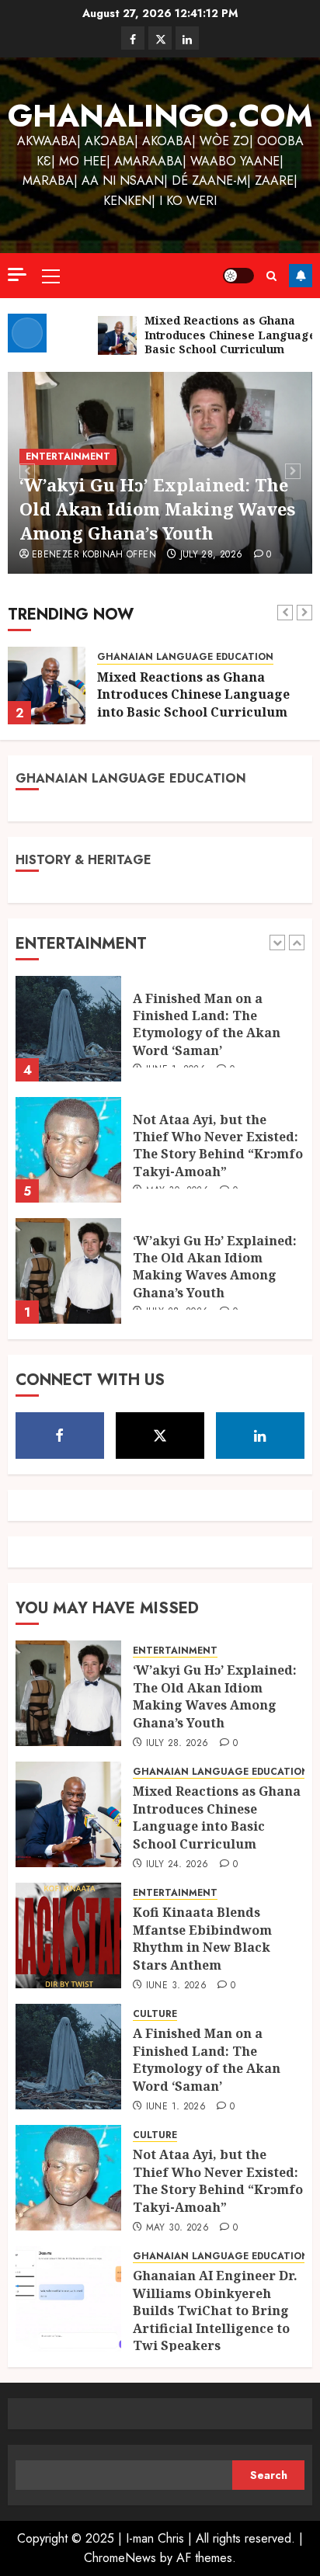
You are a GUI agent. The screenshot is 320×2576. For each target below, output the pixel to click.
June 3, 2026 (176, 1986)
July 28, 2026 (212, 555)
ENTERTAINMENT (68, 457)
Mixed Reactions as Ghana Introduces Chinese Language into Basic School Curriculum (193, 694)
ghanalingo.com (160, 116)
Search (269, 2475)
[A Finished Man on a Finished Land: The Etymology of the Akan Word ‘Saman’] (68, 2057)
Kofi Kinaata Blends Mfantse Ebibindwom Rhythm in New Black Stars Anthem (202, 1938)
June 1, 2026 (176, 2107)
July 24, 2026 (177, 1865)
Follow (301, 276)
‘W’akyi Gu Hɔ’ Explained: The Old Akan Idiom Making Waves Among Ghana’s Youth (157, 509)
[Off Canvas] (17, 274)
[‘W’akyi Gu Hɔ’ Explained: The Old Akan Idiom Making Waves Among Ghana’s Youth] (68, 1208)
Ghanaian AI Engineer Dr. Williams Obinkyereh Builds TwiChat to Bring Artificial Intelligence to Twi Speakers (215, 2310)
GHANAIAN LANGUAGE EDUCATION (185, 657)
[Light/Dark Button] (238, 276)
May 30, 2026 (177, 2228)
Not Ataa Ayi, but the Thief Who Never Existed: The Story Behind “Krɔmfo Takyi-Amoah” (218, 1083)
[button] (51, 276)
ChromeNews (120, 2558)
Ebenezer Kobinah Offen (94, 555)
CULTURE (155, 2014)
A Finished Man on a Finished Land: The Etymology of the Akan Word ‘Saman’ (207, 2059)
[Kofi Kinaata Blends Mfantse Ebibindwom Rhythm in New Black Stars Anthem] (68, 1935)
